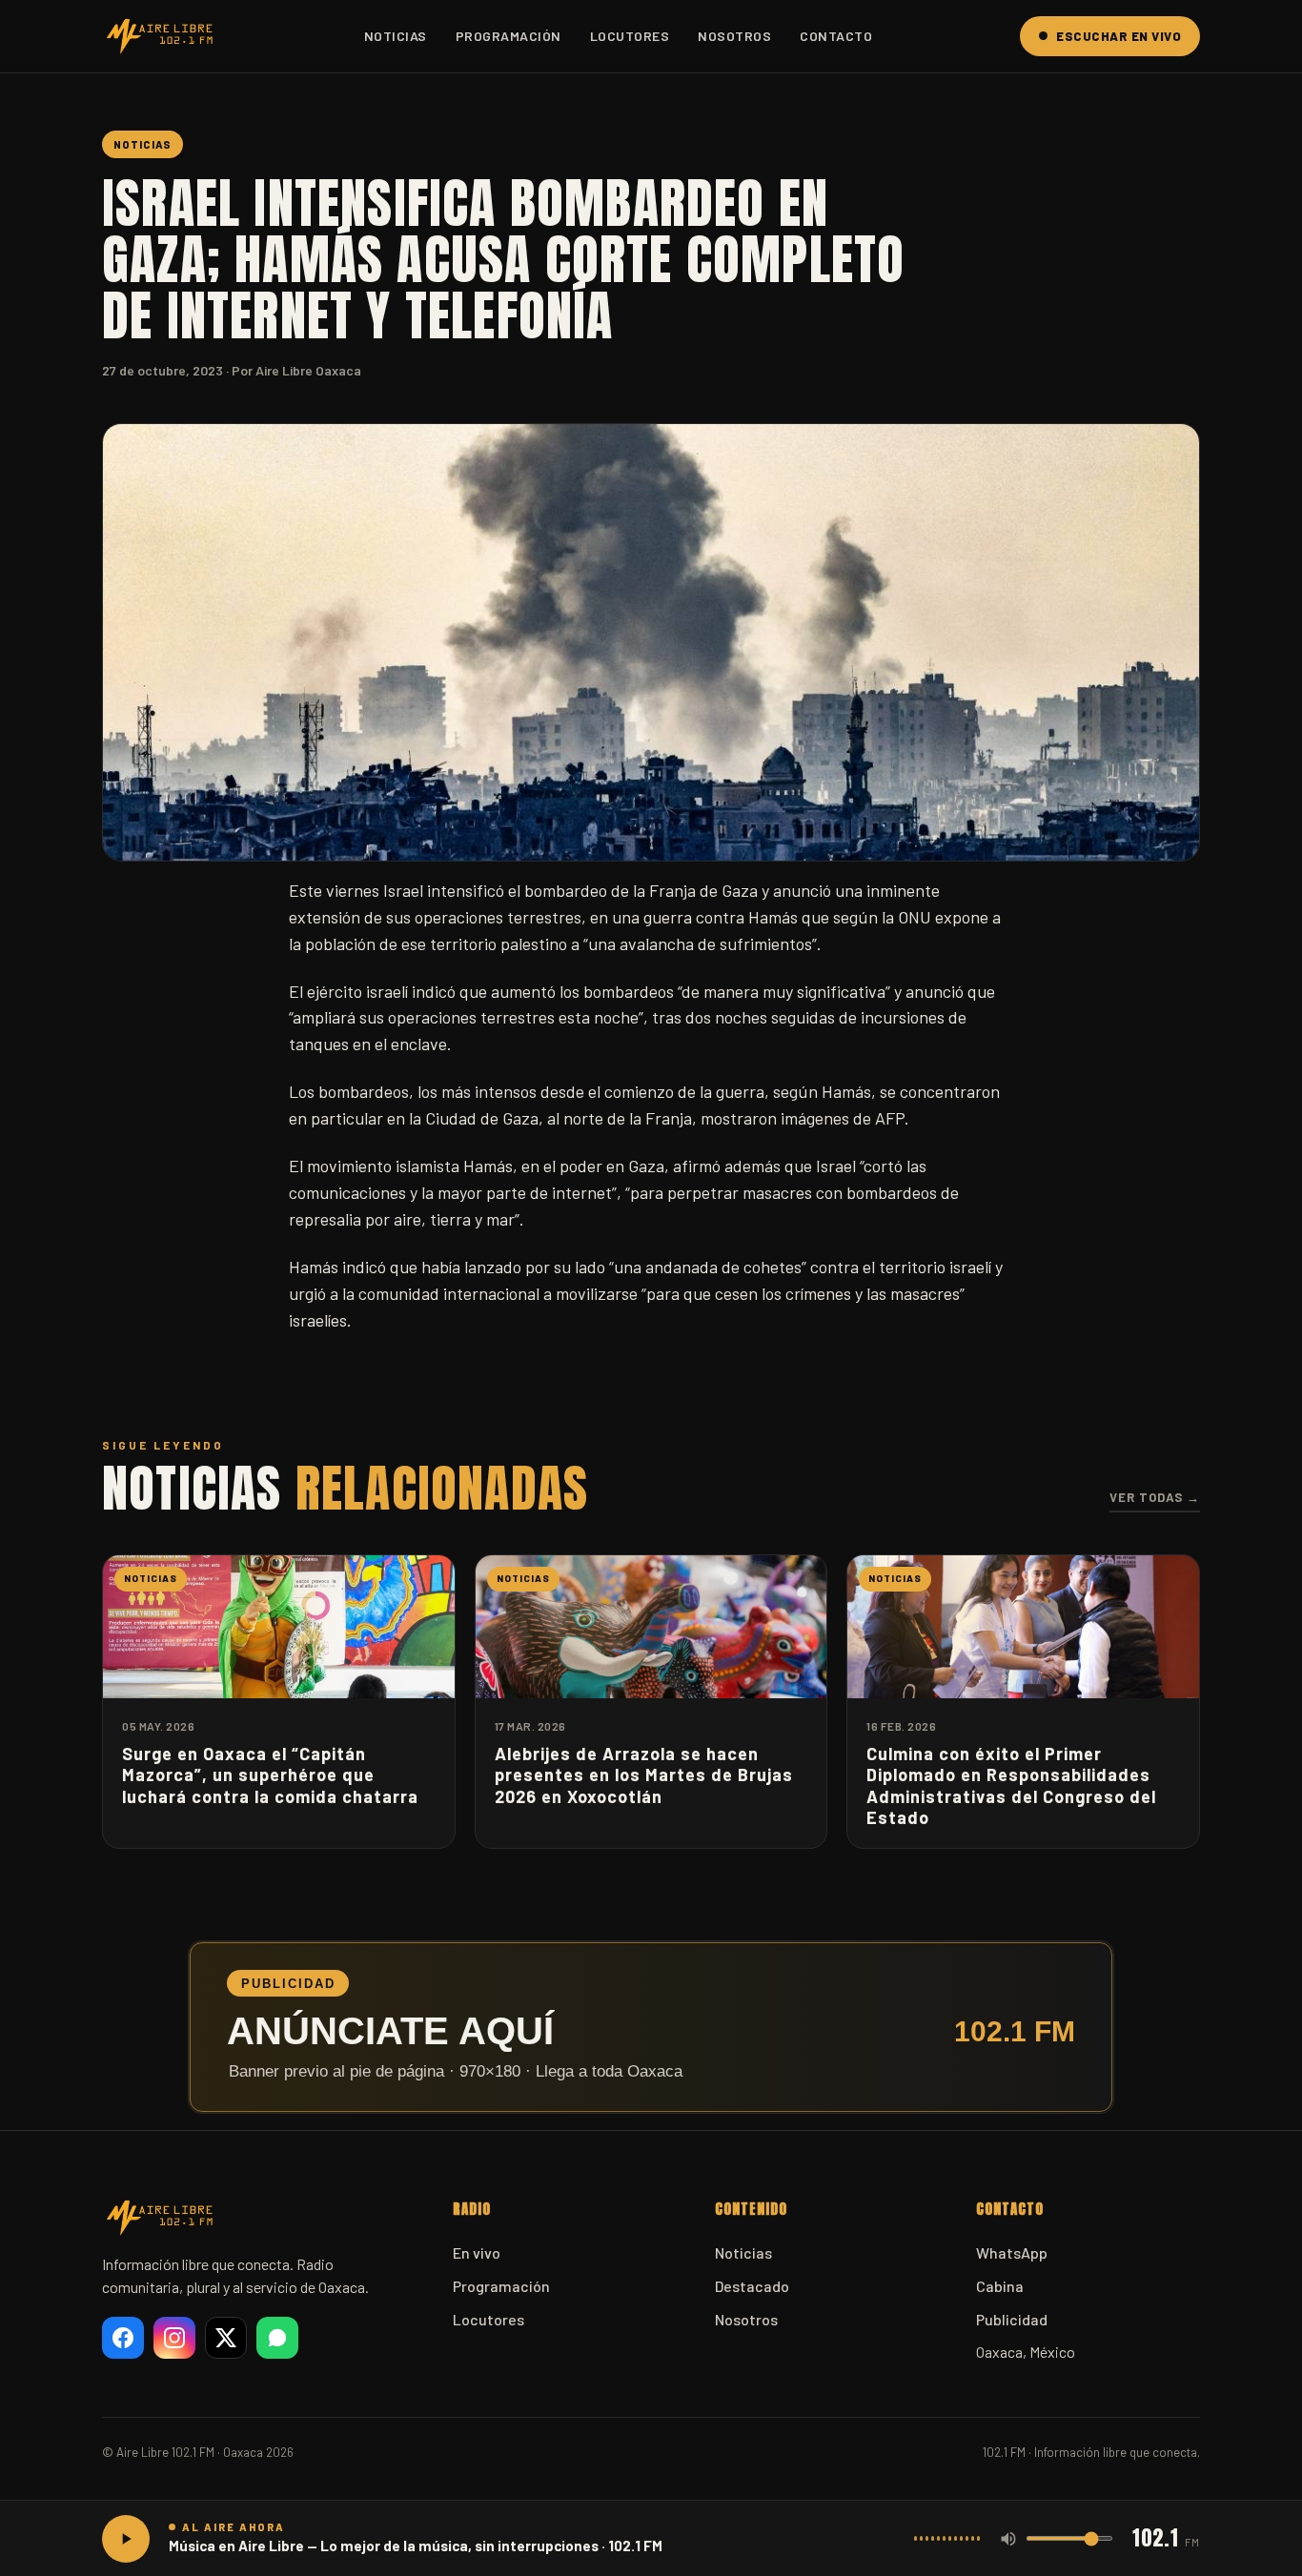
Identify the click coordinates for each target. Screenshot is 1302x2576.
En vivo (477, 2252)
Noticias (396, 36)
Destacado (752, 2286)
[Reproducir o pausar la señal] (126, 2539)
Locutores (630, 36)
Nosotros (734, 36)
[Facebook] (123, 2338)
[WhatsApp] (277, 2338)
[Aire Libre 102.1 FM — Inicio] (159, 36)
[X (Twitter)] (226, 2338)
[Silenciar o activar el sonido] (1008, 2539)
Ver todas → (1155, 1497)
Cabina (1000, 2286)
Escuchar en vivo (1119, 36)
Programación (509, 36)
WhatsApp (1012, 2252)
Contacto (836, 36)
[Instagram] (174, 2338)
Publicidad (1012, 2319)
